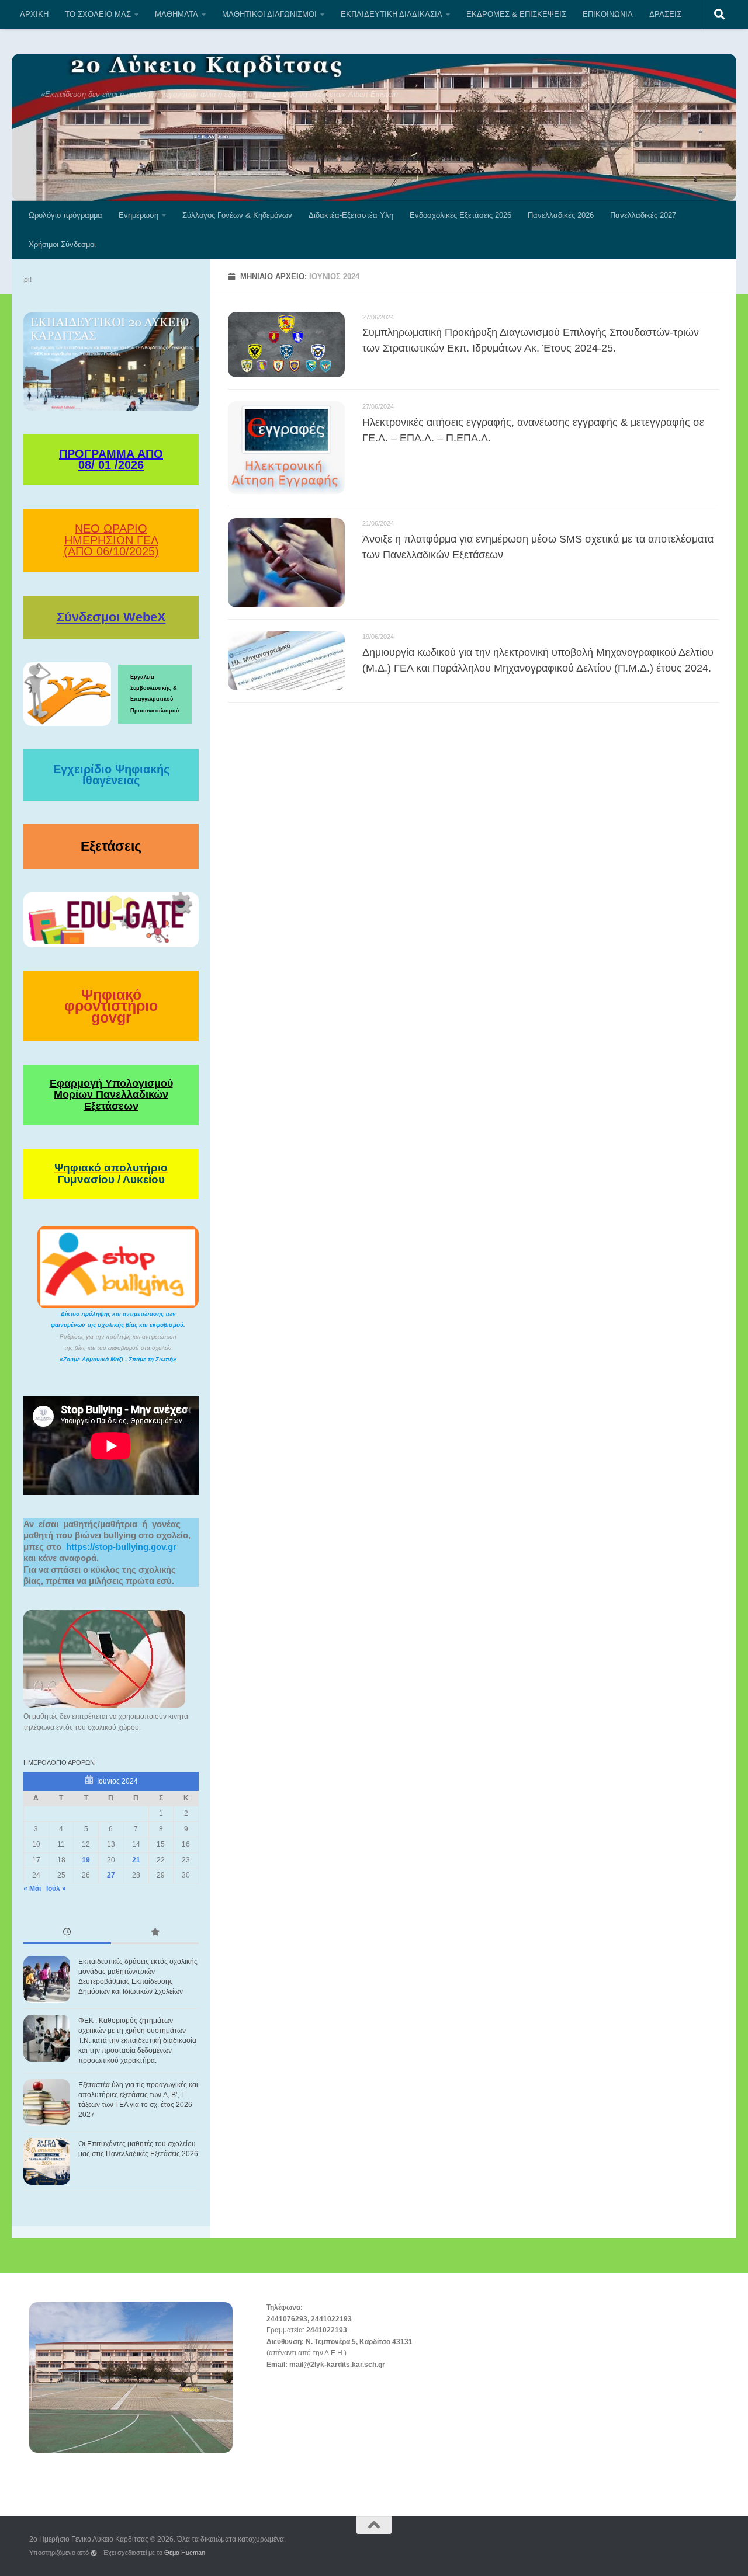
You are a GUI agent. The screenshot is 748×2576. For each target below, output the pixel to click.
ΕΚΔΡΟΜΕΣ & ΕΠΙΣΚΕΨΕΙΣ (516, 14)
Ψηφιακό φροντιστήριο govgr (111, 1006)
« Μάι (32, 1889)
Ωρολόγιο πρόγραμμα (65, 215)
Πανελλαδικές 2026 (561, 215)
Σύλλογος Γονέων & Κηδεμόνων (237, 215)
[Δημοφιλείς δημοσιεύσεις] (155, 1933)
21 (136, 1860)
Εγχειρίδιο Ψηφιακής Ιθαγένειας (111, 775)
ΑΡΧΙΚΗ (34, 14)
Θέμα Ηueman (185, 2553)
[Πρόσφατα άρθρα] (67, 1933)
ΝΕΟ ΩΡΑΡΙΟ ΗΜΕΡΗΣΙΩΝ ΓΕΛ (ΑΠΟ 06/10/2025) (111, 540)
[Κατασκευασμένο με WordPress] (94, 2553)
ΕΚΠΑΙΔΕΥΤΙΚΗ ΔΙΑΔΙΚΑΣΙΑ (392, 14)
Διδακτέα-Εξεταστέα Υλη (351, 215)
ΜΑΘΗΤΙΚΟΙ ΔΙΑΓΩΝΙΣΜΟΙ (269, 14)
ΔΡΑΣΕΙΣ (665, 14)
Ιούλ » (56, 1889)
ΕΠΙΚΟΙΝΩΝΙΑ (608, 14)
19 (86, 1860)
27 (111, 1875)
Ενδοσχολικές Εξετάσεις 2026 (460, 215)
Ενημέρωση (138, 215)
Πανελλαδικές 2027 (643, 215)
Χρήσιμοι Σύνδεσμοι (62, 244)
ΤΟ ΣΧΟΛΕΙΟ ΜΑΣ (98, 14)
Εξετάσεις (111, 846)
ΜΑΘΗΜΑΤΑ (176, 14)
